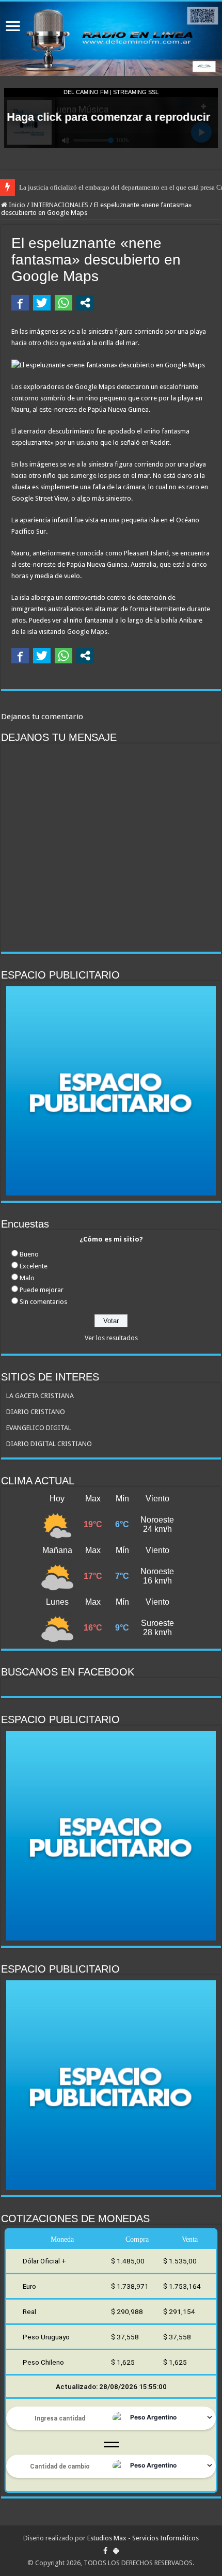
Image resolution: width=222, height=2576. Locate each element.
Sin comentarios (43, 1302)
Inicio (16, 205)
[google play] (116, 2551)
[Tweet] (42, 303)
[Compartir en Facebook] (20, 303)
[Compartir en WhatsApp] (64, 303)
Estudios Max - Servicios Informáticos (143, 2538)
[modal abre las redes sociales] (85, 303)
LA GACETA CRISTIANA (40, 1396)
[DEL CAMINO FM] (111, 39)
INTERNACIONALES (60, 205)
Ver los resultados (111, 1338)
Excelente (34, 1266)
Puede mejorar (42, 1290)
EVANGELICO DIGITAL (39, 1428)
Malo (27, 1278)
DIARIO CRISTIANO (36, 1412)
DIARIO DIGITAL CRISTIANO (49, 1444)
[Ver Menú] (13, 27)
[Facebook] (105, 2551)
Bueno (29, 1254)
